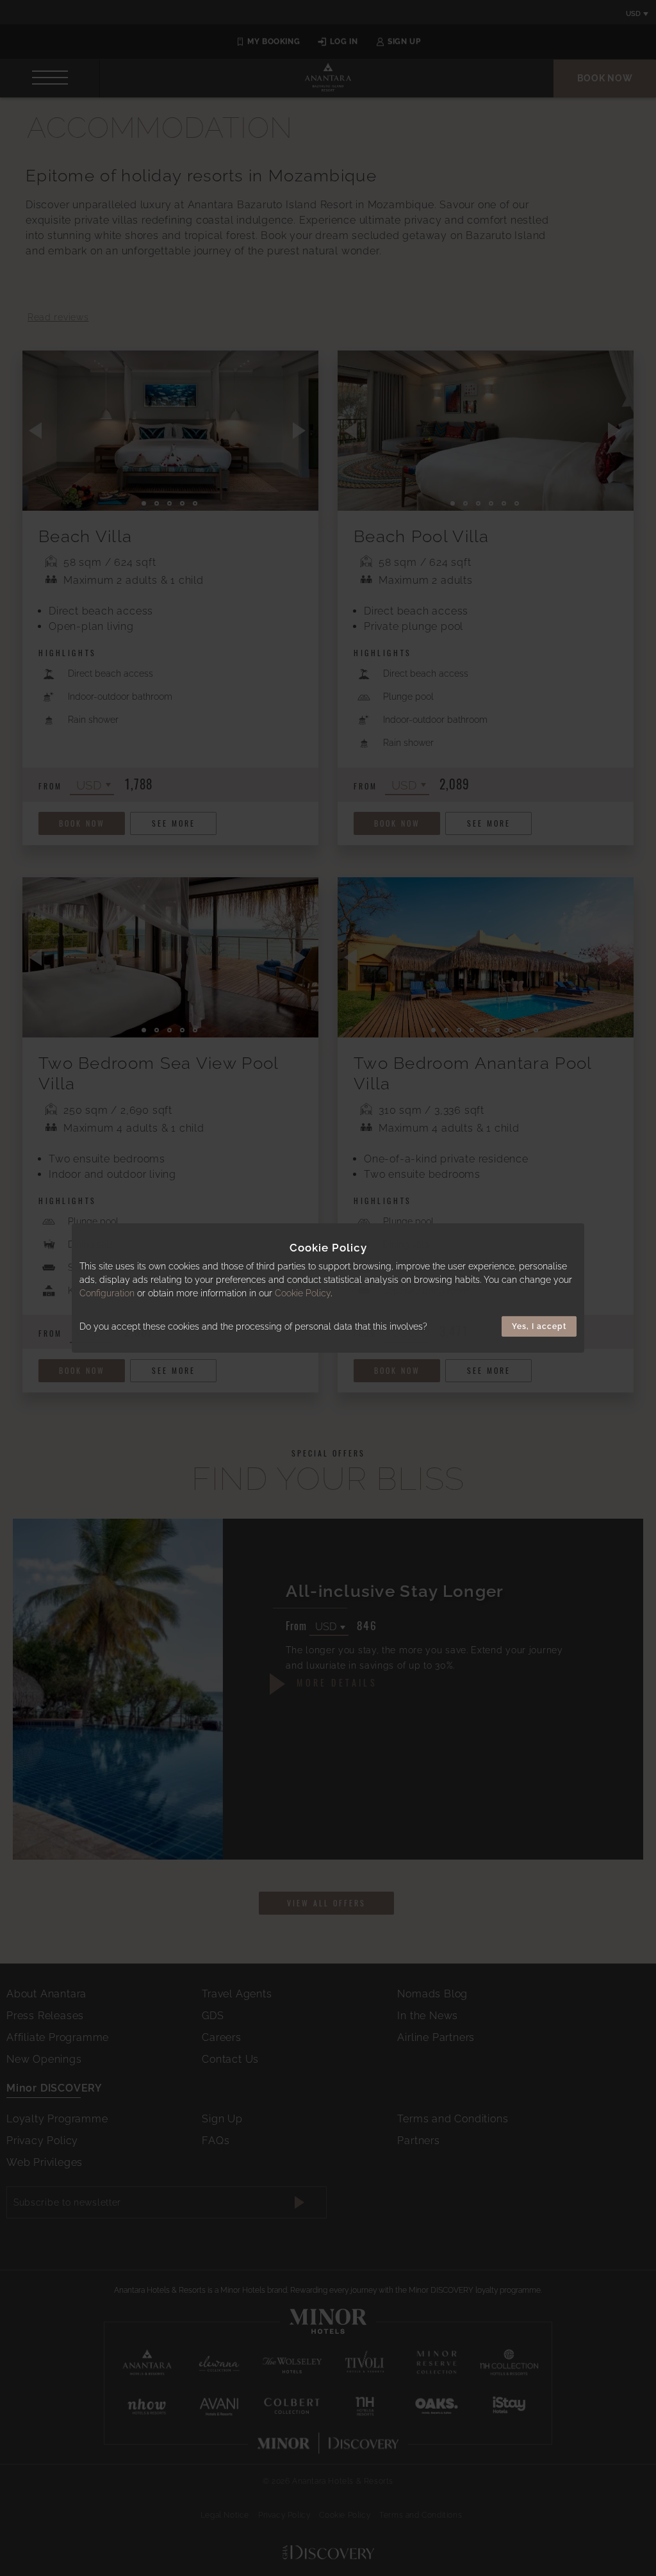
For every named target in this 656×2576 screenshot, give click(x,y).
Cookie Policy (303, 1293)
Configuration (107, 1293)
